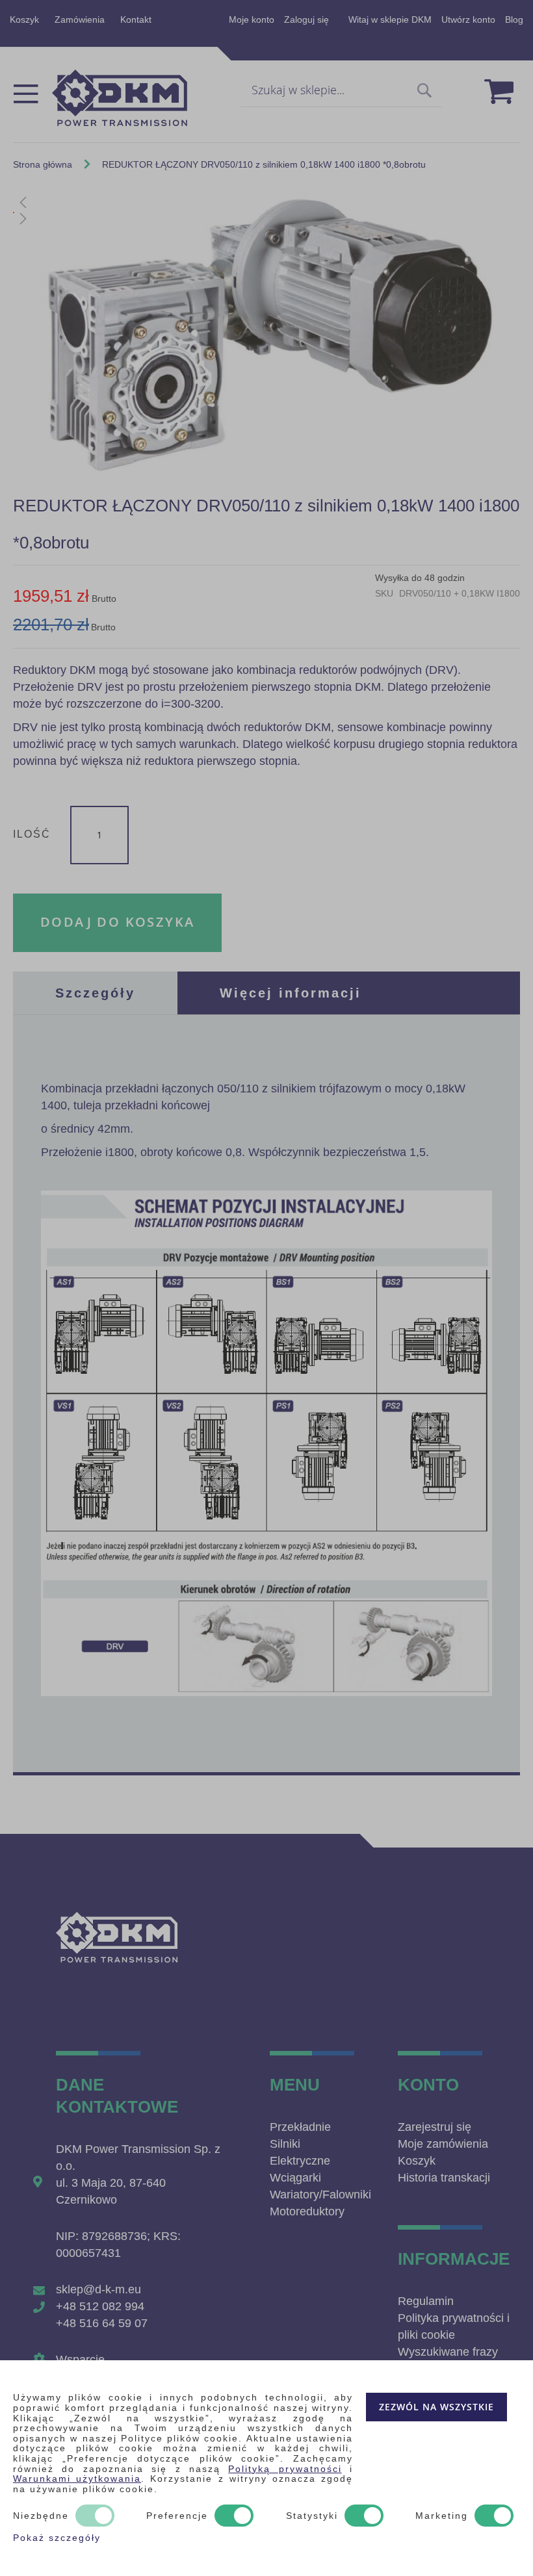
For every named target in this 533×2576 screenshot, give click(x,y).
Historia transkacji (444, 2178)
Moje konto (252, 19)
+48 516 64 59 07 (102, 2323)
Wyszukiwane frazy (448, 2352)
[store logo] (120, 98)
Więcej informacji (291, 993)
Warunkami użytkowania (77, 2479)
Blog (514, 19)
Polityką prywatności (285, 2469)
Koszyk (24, 19)
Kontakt (136, 19)
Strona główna (43, 164)
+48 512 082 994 (100, 2306)
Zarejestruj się (435, 2127)
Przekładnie (300, 2127)
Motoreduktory (307, 2211)
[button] (266, 202)
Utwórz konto (468, 19)
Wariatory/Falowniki (320, 2195)
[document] (266, 2468)
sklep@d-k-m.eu (98, 2289)
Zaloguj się (306, 19)
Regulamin (426, 2301)
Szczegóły (95, 993)
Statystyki (312, 2516)
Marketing (442, 2516)
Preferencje (177, 2516)
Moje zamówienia (443, 2144)
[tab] (95, 993)
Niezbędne (41, 2516)
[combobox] (341, 91)
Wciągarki (295, 2178)
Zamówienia (80, 19)
